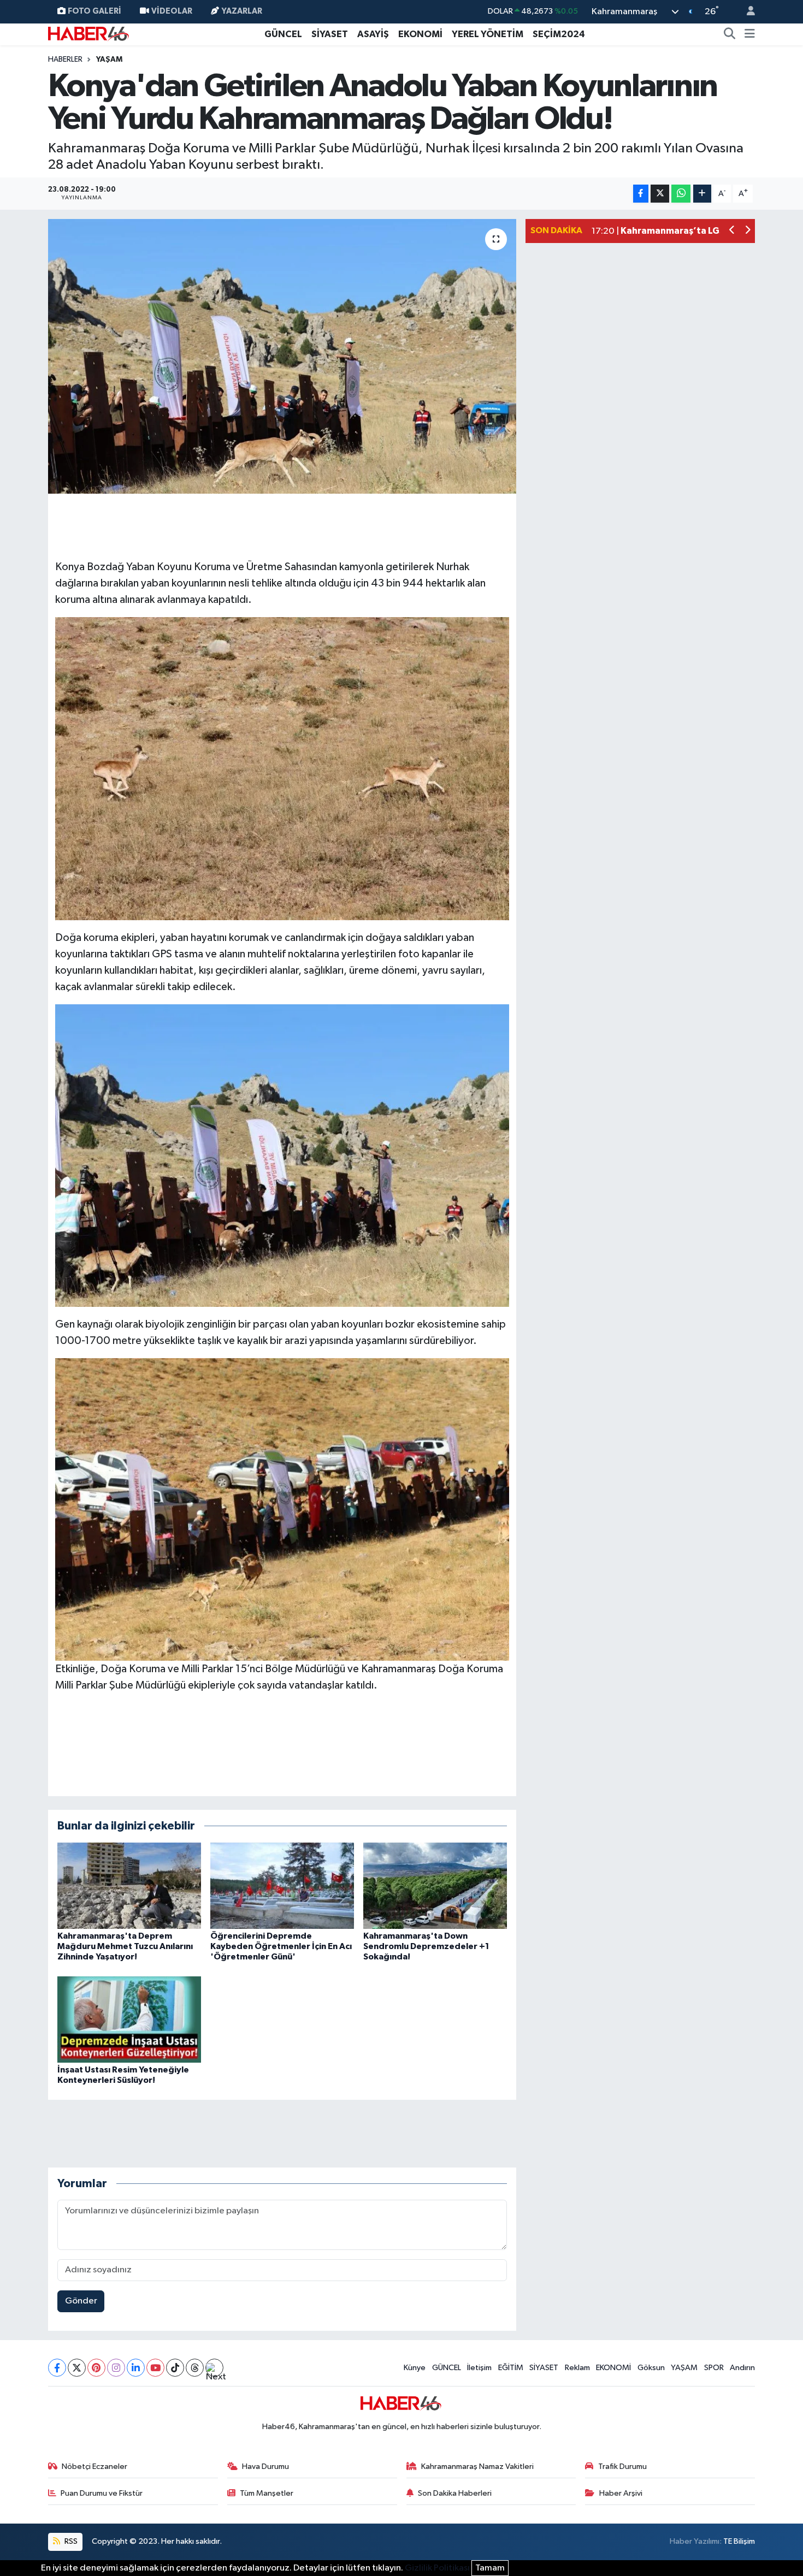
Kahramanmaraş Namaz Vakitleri (477, 2467)
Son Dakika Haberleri (455, 2493)
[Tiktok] (175, 2368)
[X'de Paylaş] (660, 194)
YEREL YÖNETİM (488, 34)
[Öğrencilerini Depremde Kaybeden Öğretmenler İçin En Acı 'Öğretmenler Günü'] (282, 1885)
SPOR (714, 2368)
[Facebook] (57, 2368)
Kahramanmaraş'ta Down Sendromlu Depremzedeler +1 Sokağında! (426, 1946)
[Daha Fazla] (702, 194)
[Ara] (730, 34)
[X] (77, 2368)
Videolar (172, 11)
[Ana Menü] (750, 34)
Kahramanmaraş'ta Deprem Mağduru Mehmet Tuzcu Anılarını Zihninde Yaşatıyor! (125, 1946)
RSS (70, 2541)
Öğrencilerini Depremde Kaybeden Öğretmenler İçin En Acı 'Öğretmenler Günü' (281, 1946)
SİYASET (330, 34)
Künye (415, 2368)
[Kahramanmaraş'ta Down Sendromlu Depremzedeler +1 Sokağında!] (435, 1885)
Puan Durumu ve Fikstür (102, 2493)
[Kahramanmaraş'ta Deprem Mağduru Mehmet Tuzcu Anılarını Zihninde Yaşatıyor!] (129, 1885)
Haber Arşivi (621, 2493)
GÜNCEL (283, 34)
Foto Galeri (95, 11)
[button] (732, 231)
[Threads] (195, 2368)
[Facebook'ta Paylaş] (641, 194)
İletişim (479, 2368)
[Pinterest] (96, 2368)
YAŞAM (109, 60)
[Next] (214, 2368)
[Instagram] (116, 2368)
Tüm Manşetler (267, 2493)
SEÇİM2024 (559, 34)
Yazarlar (242, 11)
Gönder (81, 2301)
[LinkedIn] (136, 2368)
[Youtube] (155, 2368)
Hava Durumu (265, 2467)
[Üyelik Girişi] (746, 12)
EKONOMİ (420, 34)
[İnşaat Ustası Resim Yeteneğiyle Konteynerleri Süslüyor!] (129, 2019)
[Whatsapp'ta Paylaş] (681, 194)
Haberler (65, 60)
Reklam (577, 2368)
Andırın (742, 2368)
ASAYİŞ (373, 34)
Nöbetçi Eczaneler (95, 2467)
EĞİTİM (511, 2368)
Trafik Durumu (622, 2467)
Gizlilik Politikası (437, 2568)
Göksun (651, 2368)
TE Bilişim (739, 2541)
